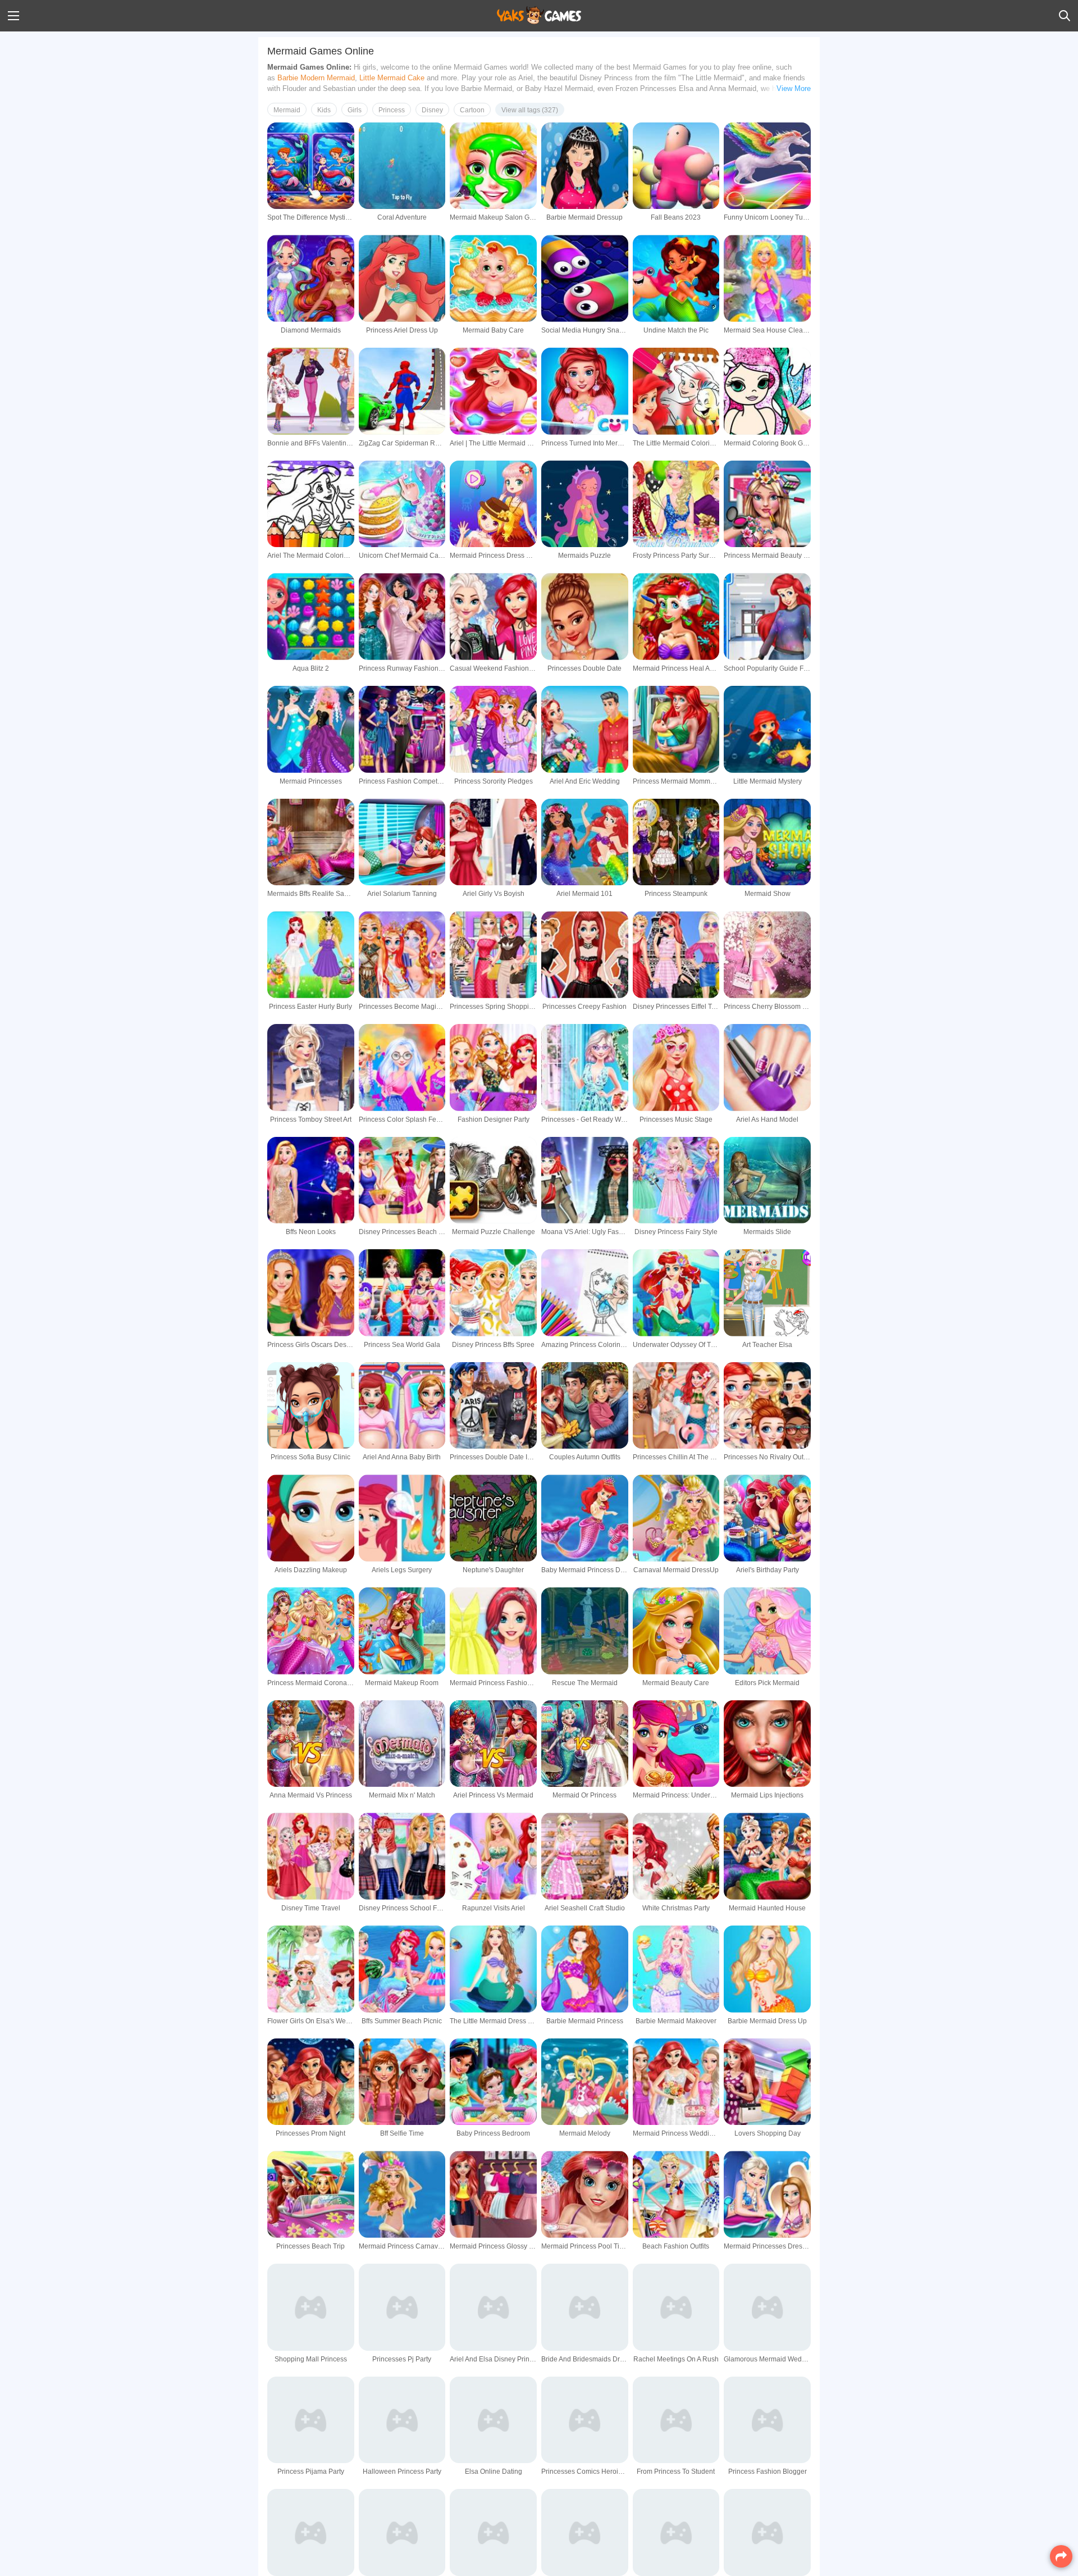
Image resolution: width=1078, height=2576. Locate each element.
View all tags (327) (530, 110)
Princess (392, 110)
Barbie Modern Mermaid (316, 78)
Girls (355, 110)
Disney (432, 110)
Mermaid (287, 110)
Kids (324, 110)
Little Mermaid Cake (392, 78)
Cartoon (472, 110)
